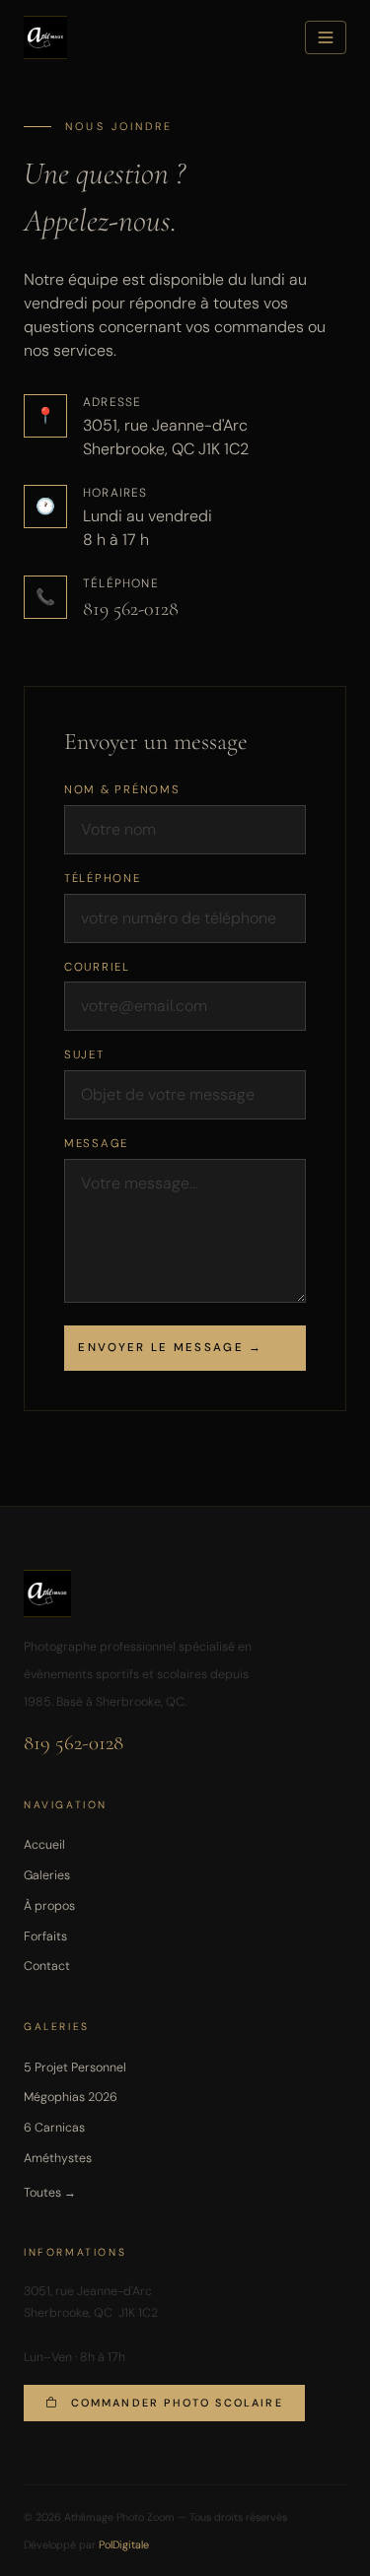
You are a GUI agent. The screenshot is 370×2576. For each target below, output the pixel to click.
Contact (47, 1966)
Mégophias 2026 (71, 2097)
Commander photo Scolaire (177, 2403)
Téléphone (103, 879)
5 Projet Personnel (75, 2068)
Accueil (44, 1845)
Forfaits (45, 1936)
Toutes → (50, 2193)
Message (96, 1144)
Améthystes (58, 2158)
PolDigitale (124, 2544)
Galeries (47, 1875)
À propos (49, 1906)
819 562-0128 (131, 609)
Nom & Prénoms (122, 790)
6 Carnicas (54, 2128)
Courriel (97, 967)
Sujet (84, 1055)
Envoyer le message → (170, 1348)
